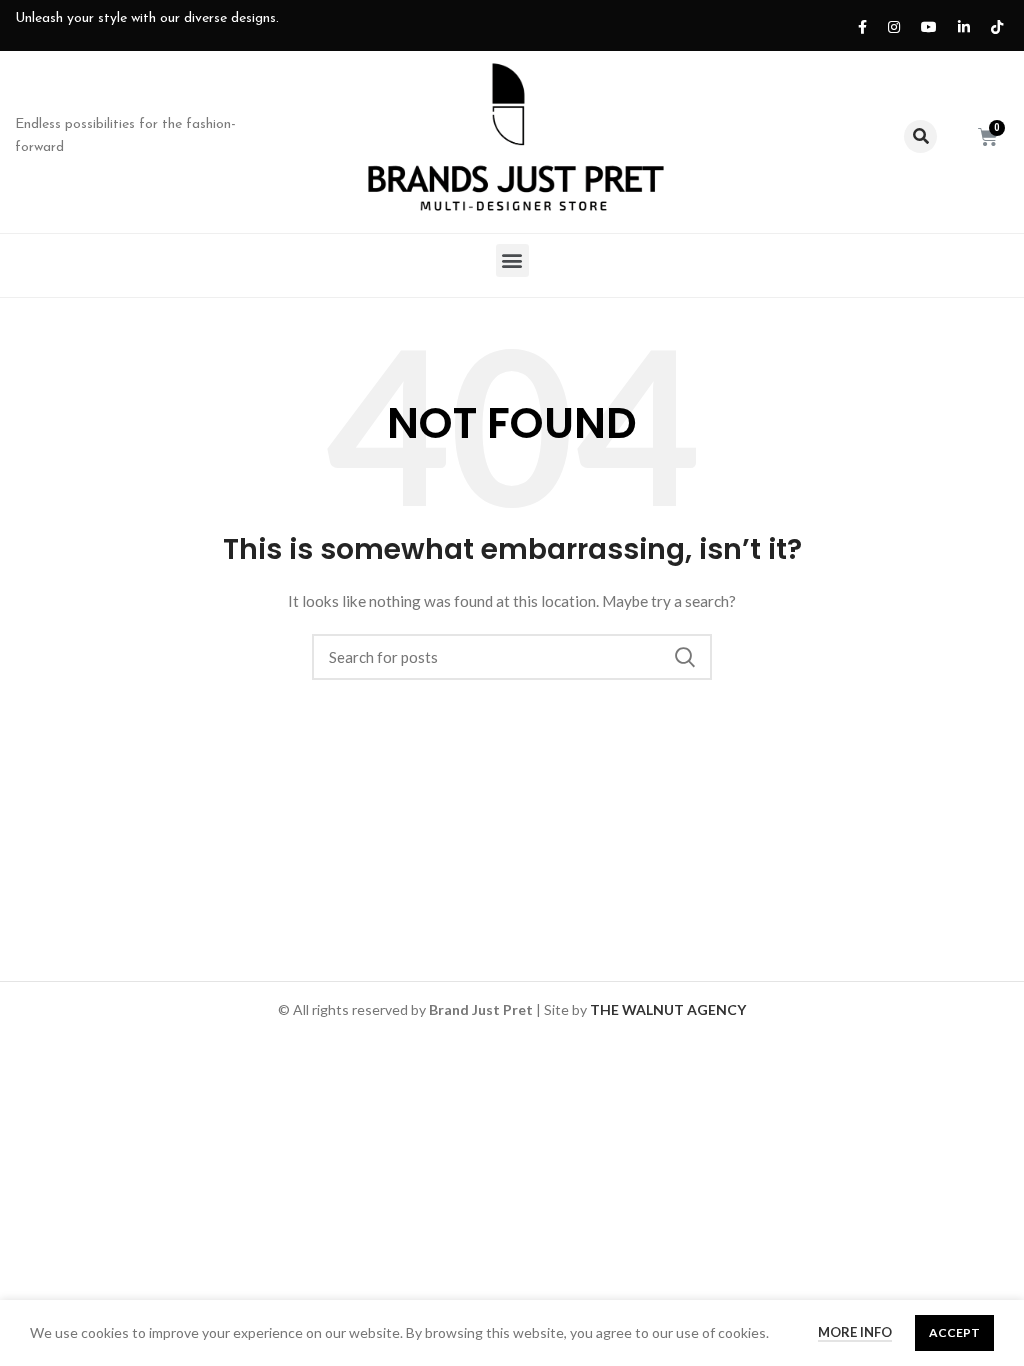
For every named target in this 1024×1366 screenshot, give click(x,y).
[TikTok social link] (992, 25)
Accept (954, 1332)
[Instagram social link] (889, 25)
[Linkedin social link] (959, 25)
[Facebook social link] (858, 25)
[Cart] (988, 137)
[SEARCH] (685, 657)
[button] (512, 260)
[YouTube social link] (924, 25)
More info (855, 1332)
